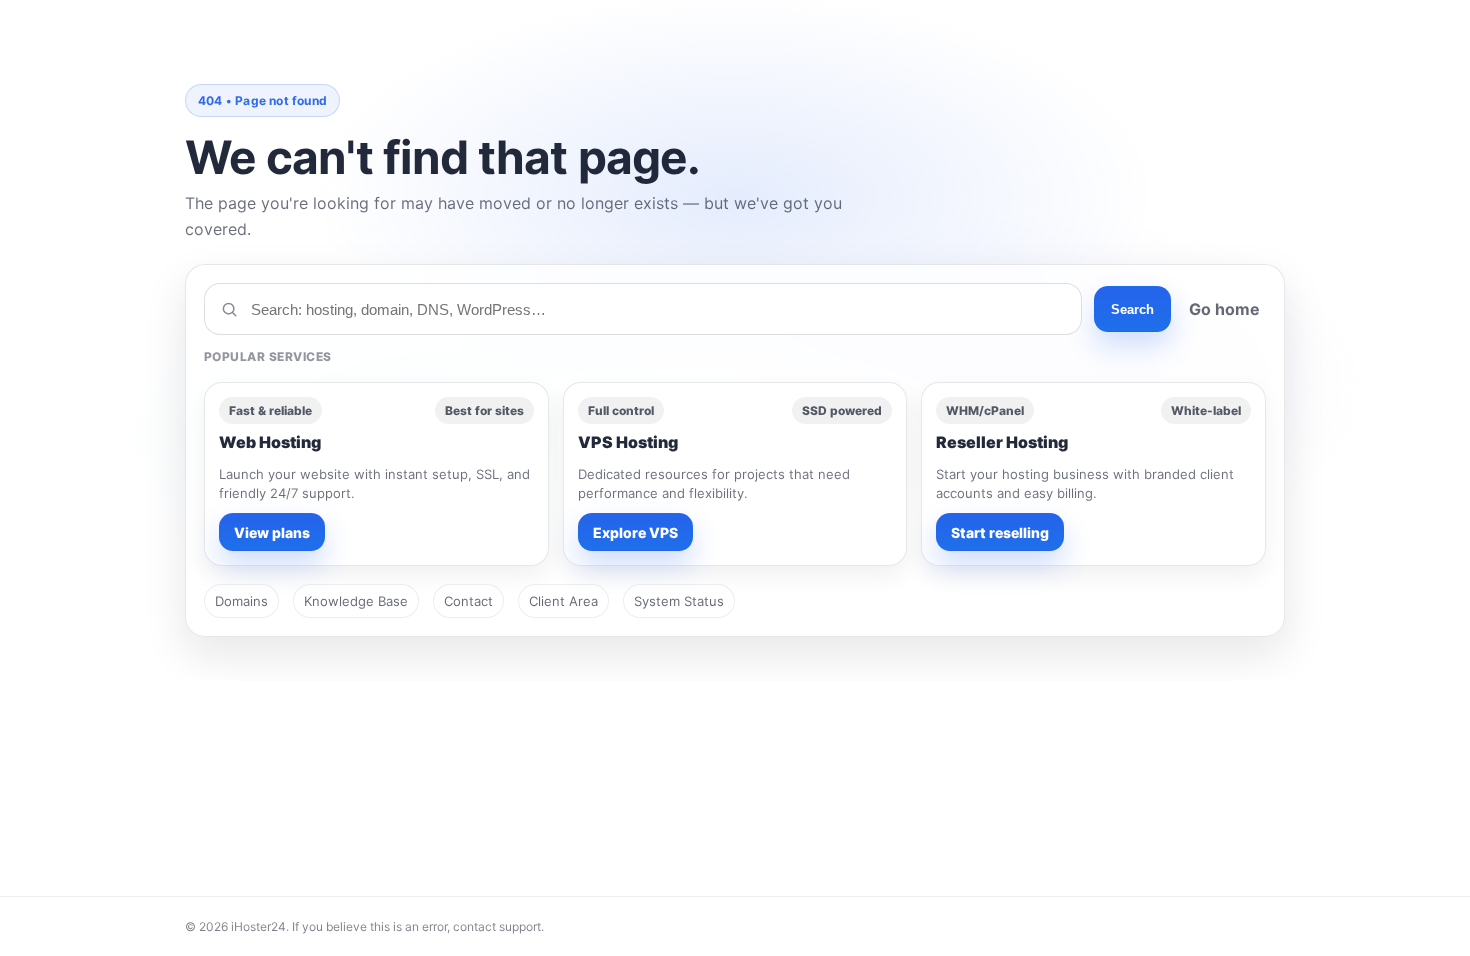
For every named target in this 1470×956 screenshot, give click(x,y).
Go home (1224, 309)
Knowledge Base (356, 601)
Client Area (563, 601)
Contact (468, 601)
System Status (679, 601)
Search (1132, 309)
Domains (241, 601)
